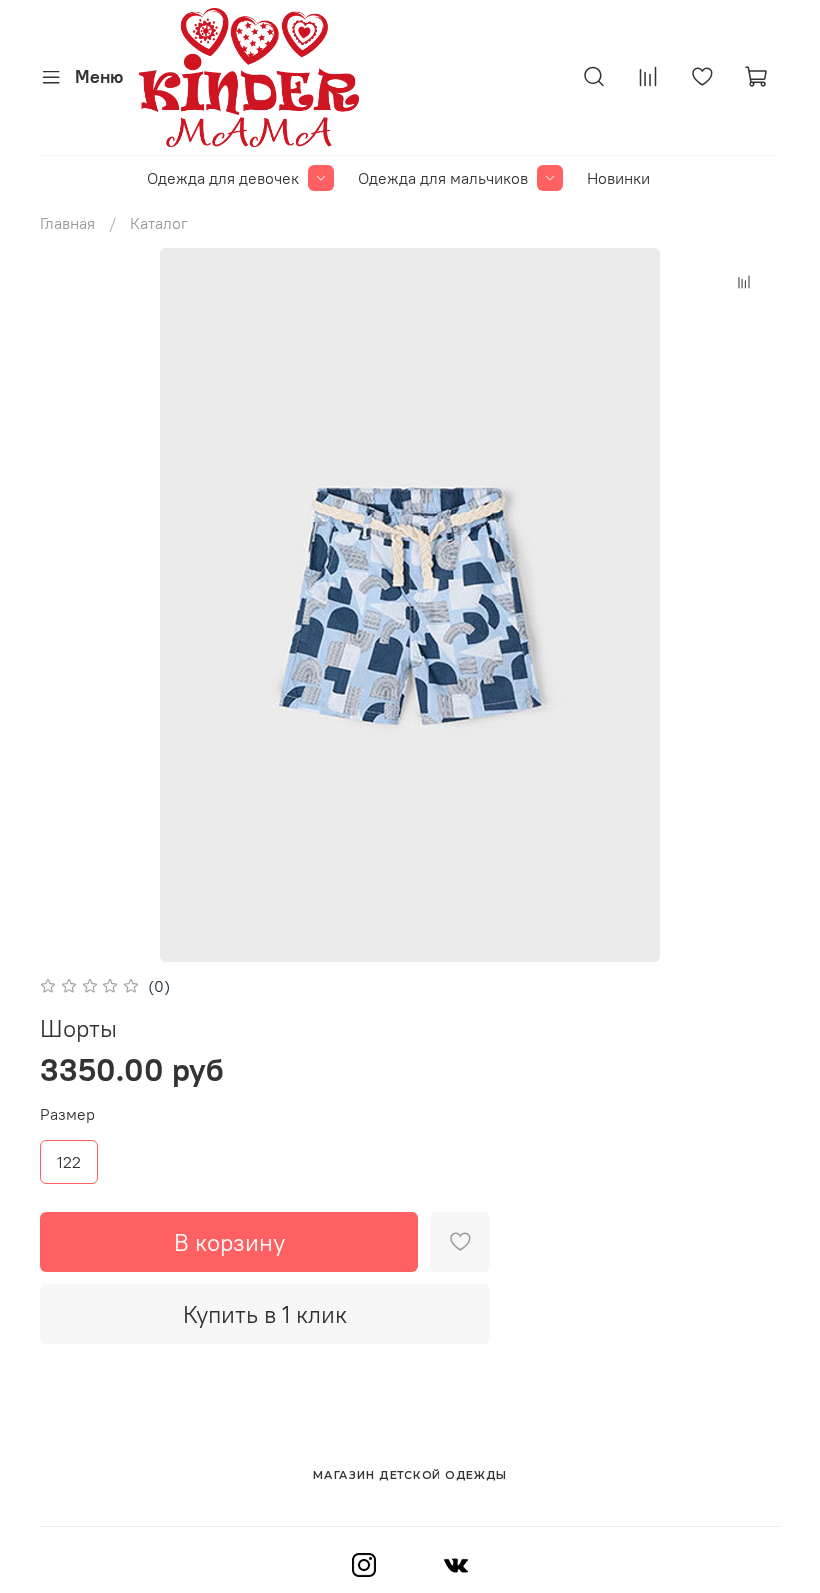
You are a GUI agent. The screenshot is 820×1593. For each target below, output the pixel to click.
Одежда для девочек (223, 178)
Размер (67, 1114)
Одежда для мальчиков (443, 178)
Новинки (618, 178)
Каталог (159, 223)
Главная (67, 223)
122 (69, 1162)
